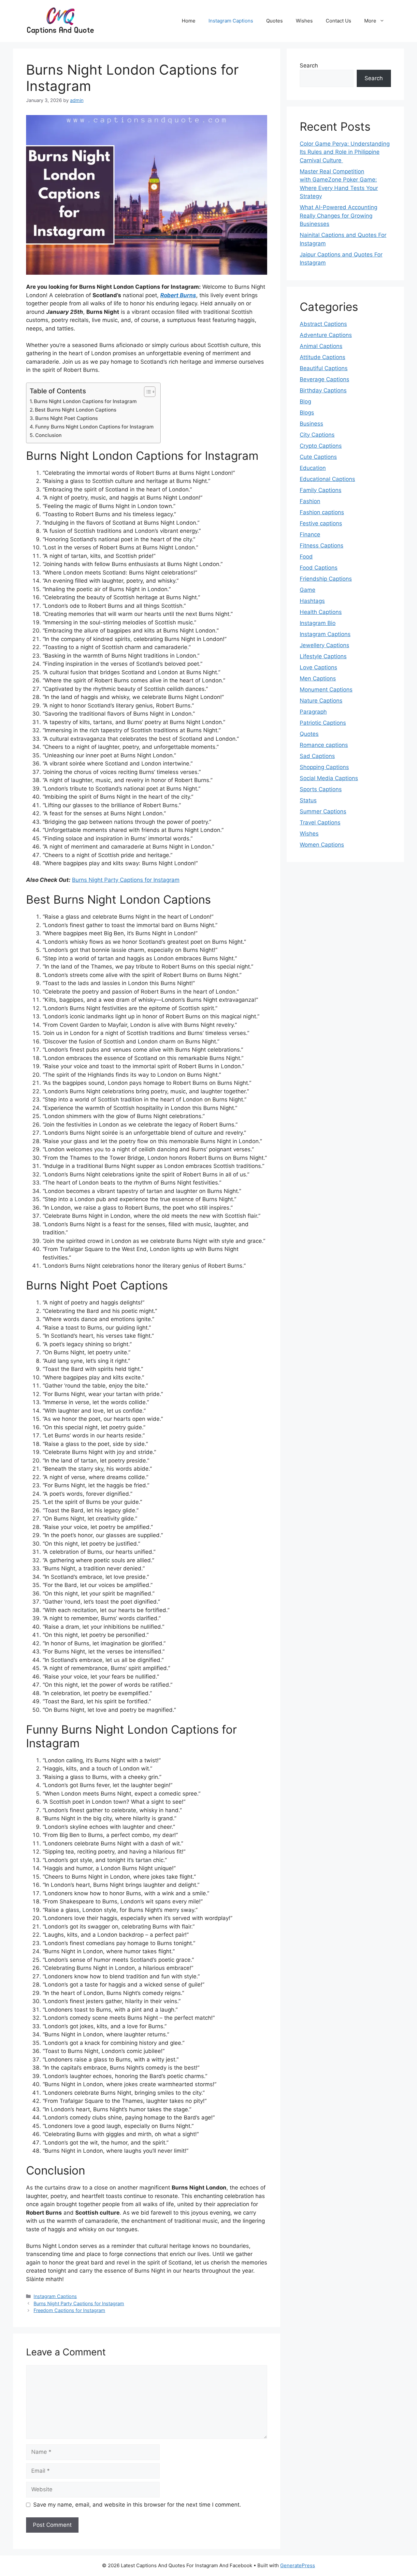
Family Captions (321, 490)
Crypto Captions (321, 446)
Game (308, 590)
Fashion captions (322, 512)
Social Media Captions (329, 778)
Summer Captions (323, 811)
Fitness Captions (322, 546)
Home (189, 21)
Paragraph (313, 712)
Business (311, 424)
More (370, 21)
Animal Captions (321, 346)
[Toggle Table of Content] (146, 392)
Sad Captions (317, 756)
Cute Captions (318, 457)
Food (306, 557)
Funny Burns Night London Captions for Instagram (94, 427)
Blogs (307, 413)
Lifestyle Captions (323, 656)
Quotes (274, 21)
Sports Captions (321, 789)
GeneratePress (298, 2565)
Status (308, 800)
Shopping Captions (324, 767)
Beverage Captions (324, 379)
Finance (310, 534)
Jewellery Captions (324, 645)
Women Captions (322, 845)
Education (313, 468)
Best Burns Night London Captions (76, 410)
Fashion (310, 501)
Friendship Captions (326, 579)
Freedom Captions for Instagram (69, 2310)
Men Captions (318, 678)
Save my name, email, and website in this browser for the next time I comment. (137, 2505)
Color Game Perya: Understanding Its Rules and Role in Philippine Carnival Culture (345, 152)
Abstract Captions (323, 324)
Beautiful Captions (324, 368)
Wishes (304, 21)
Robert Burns (178, 295)
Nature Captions (321, 701)
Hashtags (312, 601)
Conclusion (48, 435)
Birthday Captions (323, 390)
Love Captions (318, 667)
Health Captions (321, 612)
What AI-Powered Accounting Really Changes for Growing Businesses (338, 216)
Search (309, 65)
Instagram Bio (318, 623)
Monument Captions (326, 690)
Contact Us (338, 21)
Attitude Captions (323, 357)
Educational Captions (327, 479)
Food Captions (319, 568)
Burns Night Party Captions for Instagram (126, 880)
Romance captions (324, 745)
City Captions (317, 435)
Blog (305, 401)
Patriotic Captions (323, 723)
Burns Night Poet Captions (66, 418)
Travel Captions (320, 822)
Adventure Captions (326, 335)
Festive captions (321, 523)
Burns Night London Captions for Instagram (85, 401)
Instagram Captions (231, 21)
